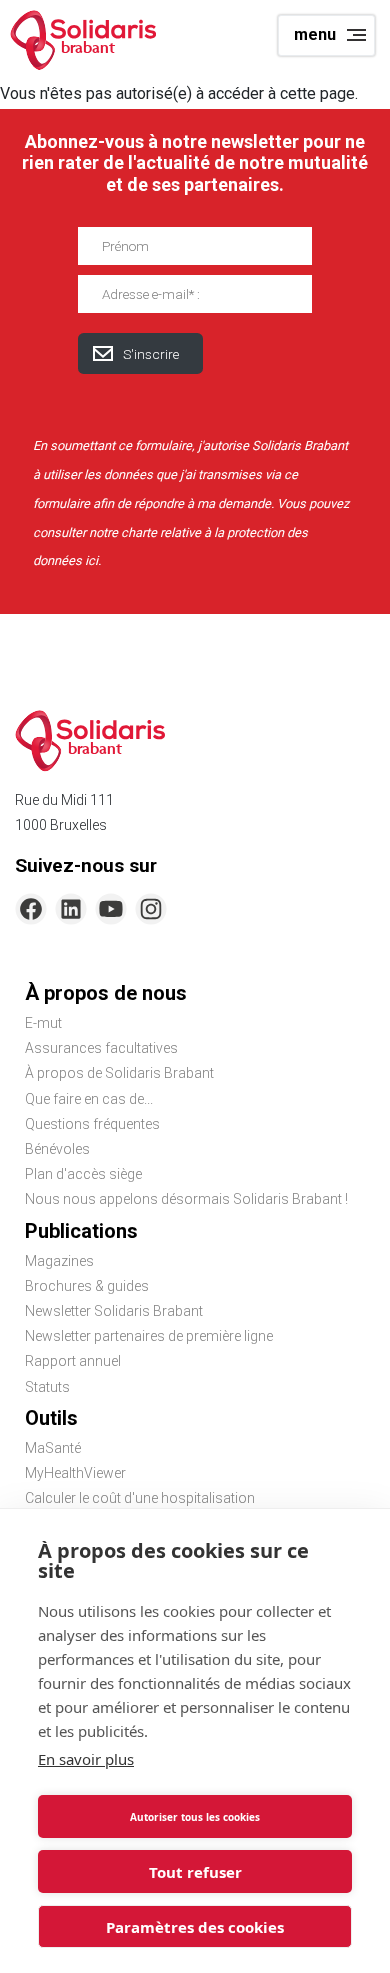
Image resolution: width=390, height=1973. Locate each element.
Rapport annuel (73, 1361)
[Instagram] (151, 909)
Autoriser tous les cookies (195, 1817)
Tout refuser (195, 1872)
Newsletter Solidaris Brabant (114, 1311)
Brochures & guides (87, 1286)
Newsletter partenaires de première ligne (149, 1336)
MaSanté (53, 1448)
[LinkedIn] (71, 909)
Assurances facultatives (101, 1048)
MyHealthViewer (75, 1473)
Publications (81, 1231)
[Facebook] (31, 909)
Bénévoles (57, 1149)
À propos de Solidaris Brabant (119, 1073)
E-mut (43, 1023)
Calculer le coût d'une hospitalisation (140, 1498)
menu (315, 34)
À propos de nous (106, 993)
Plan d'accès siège (83, 1174)
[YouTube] (111, 909)
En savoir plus (86, 1759)
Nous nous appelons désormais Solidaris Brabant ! (186, 1199)
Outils (51, 1418)
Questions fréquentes (92, 1124)
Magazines (59, 1261)
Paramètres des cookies (195, 1927)
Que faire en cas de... (89, 1099)
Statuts (47, 1387)
